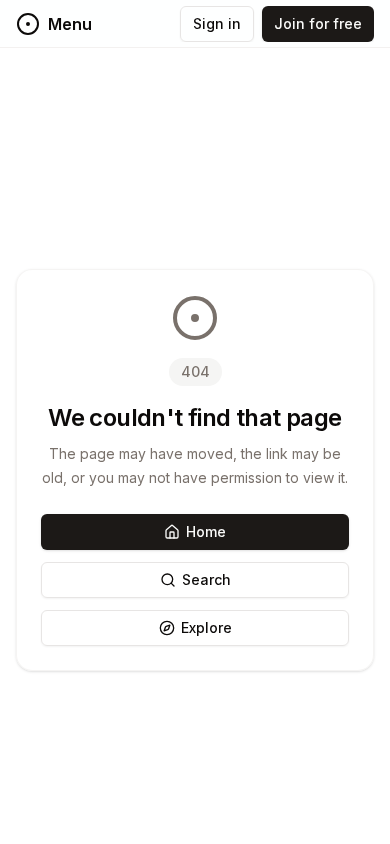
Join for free (318, 23)
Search (206, 579)
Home (206, 531)
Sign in (217, 23)
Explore (206, 627)
